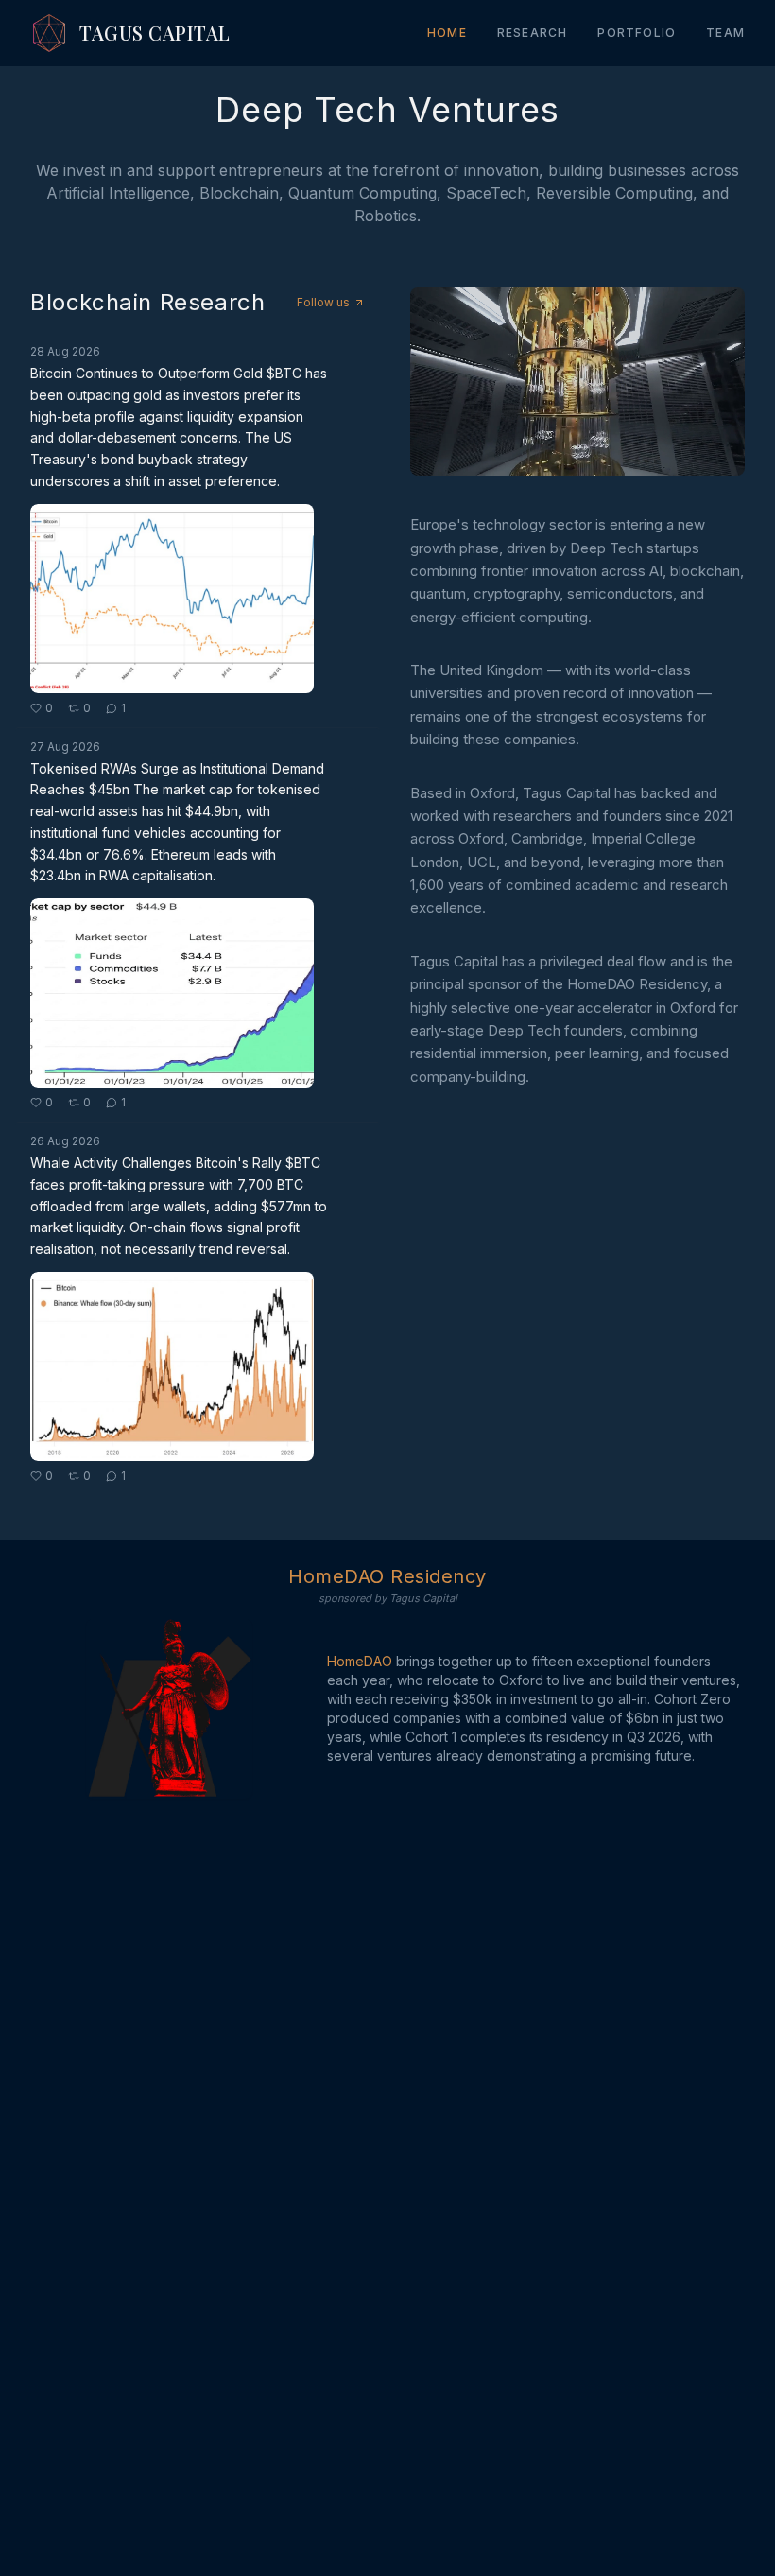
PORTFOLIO (637, 33)
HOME (447, 33)
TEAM (725, 33)
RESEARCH (533, 33)
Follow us (323, 302)
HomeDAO (360, 1661)
